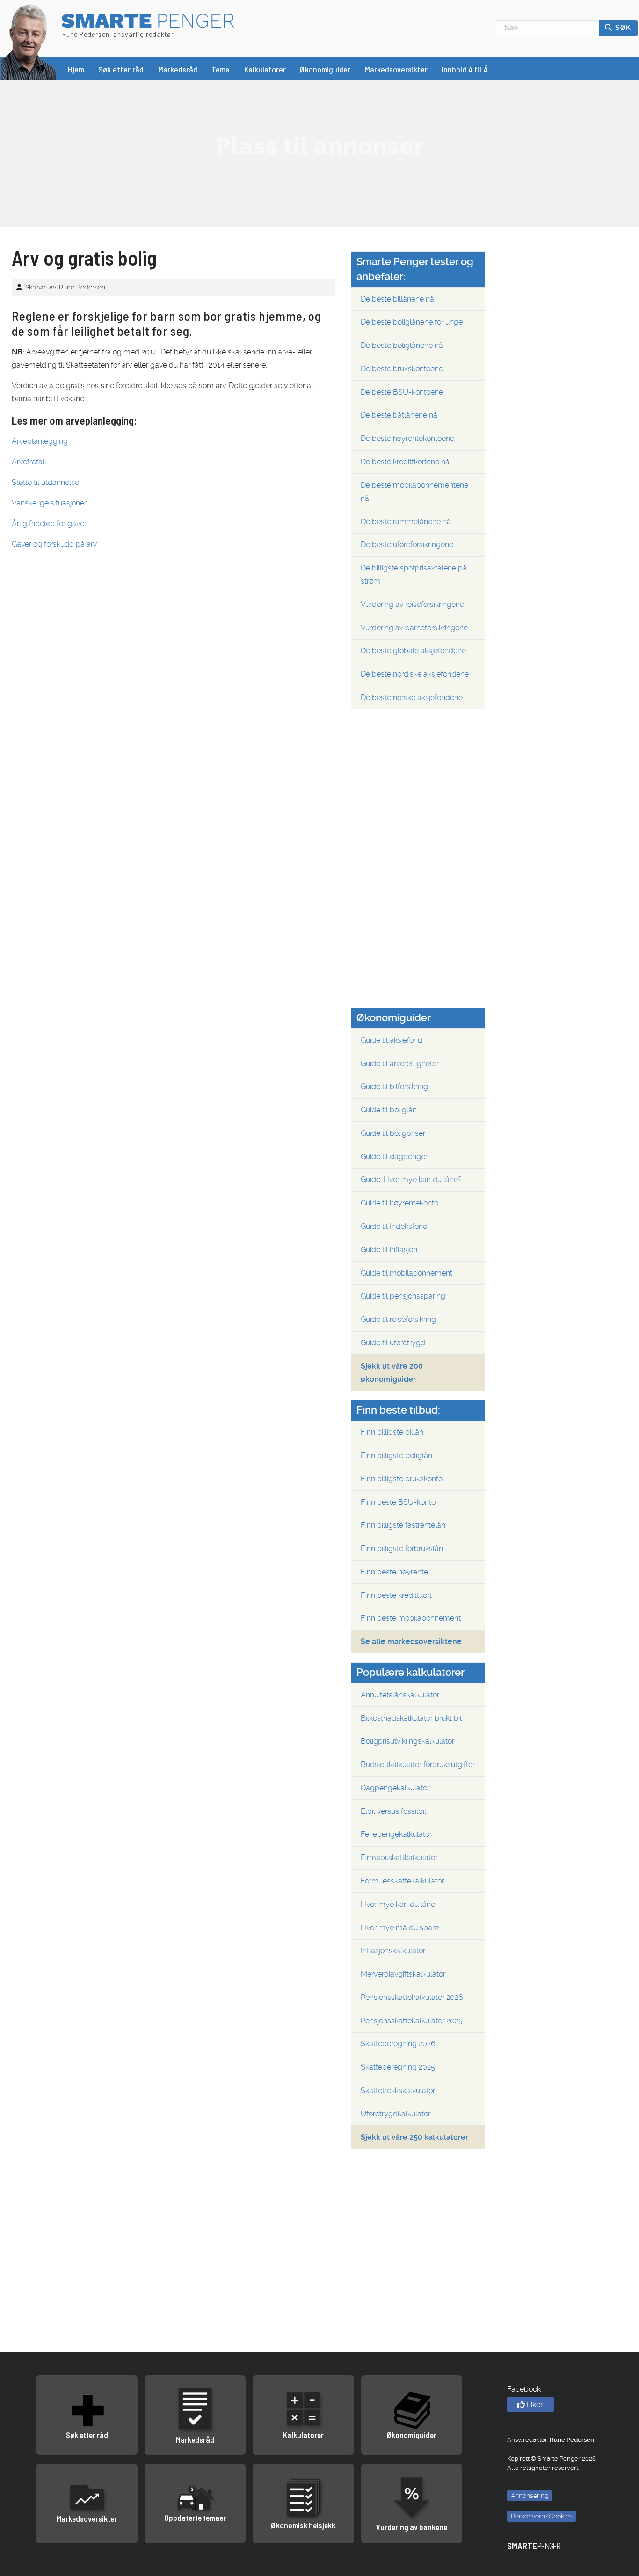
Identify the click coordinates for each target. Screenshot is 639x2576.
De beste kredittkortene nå (405, 462)
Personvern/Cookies (542, 2516)
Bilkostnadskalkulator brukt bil (411, 1718)
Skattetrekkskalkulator (398, 2090)
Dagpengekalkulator (395, 1788)
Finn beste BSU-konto (398, 1502)
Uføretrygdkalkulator (396, 2114)
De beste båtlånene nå (399, 415)
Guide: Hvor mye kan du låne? (411, 1180)
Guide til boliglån (389, 1110)
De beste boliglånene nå (402, 345)
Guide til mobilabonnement (407, 1273)
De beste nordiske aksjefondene (415, 674)
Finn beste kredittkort (396, 1595)
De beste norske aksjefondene (412, 697)
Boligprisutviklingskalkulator (407, 1741)
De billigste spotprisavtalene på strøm (414, 574)
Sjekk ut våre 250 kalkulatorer (414, 2137)
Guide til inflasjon (389, 1250)
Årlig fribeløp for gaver (49, 523)
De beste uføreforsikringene (407, 545)
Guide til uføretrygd (393, 1343)
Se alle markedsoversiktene (411, 1642)
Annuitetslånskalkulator (400, 1695)
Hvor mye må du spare (400, 1928)
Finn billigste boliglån (396, 1455)
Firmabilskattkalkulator (399, 1858)
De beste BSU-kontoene (402, 392)
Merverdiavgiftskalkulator (403, 1974)
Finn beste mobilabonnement (411, 1618)
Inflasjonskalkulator (393, 1951)
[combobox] (547, 28)
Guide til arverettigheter (400, 1064)
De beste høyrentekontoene (407, 438)
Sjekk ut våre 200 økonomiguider (392, 1373)
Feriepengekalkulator (396, 1834)
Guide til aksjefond (392, 1040)
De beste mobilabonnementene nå (414, 492)
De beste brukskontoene (402, 369)
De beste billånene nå (397, 299)
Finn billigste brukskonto (402, 1479)
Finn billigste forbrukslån (402, 1548)
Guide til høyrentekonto (399, 1203)
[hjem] (29, 41)
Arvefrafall (29, 462)
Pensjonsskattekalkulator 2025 (412, 2021)
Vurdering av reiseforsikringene (412, 604)
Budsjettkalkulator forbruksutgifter (418, 1764)
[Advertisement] (319, 146)
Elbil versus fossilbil (393, 1811)
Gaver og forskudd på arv (54, 544)
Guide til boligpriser (393, 1133)
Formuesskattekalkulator (402, 1881)
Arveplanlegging (40, 441)
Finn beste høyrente (394, 1572)
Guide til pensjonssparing (403, 1296)
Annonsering (530, 2496)
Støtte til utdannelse (45, 482)
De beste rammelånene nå (406, 522)
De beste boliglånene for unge (412, 322)
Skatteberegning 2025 (398, 2067)
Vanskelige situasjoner (49, 503)
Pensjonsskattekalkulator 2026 (412, 1997)
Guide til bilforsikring (394, 1086)
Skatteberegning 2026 (398, 2044)
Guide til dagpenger (394, 1157)
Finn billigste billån (392, 1432)
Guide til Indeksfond (394, 1226)
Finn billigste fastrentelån (403, 1525)
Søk (622, 28)
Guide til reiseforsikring (398, 1319)
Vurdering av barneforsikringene (414, 628)
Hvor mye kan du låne (398, 1904)
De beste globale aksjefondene (413, 651)
